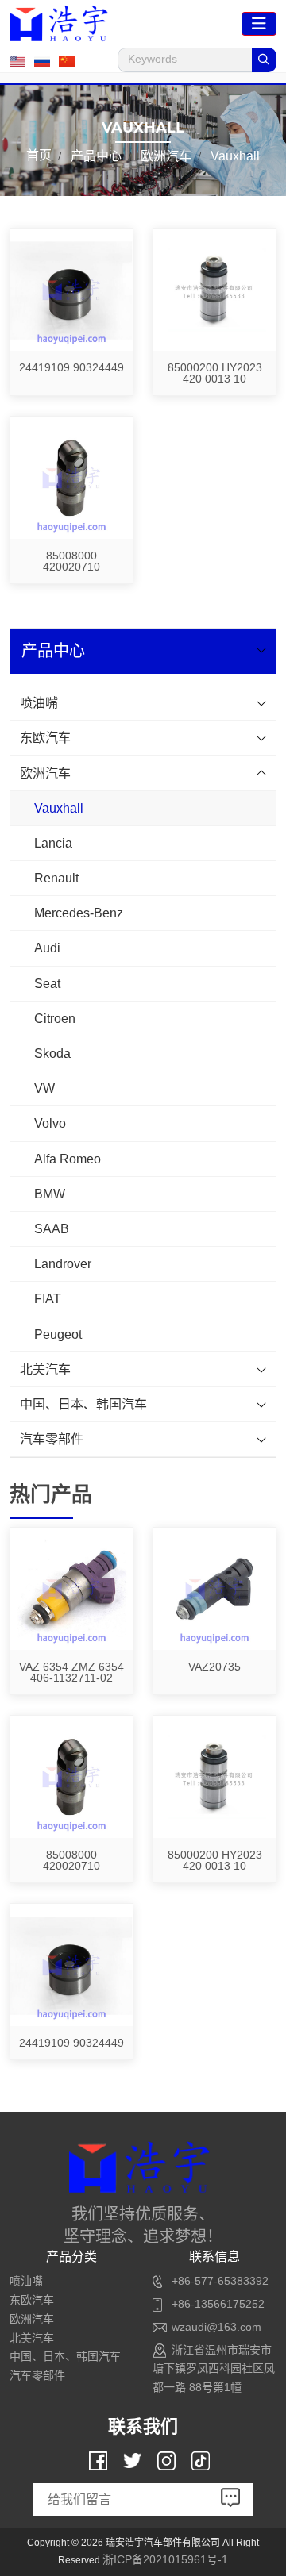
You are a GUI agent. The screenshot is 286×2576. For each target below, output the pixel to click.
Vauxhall (59, 808)
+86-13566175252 (218, 2304)
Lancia (53, 843)
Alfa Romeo (68, 1159)
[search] (264, 60)
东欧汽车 (45, 738)
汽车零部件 (52, 1439)
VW (44, 1088)
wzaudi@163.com (216, 2327)
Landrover (63, 1264)
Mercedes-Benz (79, 913)
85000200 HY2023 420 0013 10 (215, 373)
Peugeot (58, 1334)
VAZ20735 (214, 1667)
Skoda (52, 1053)
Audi (47, 948)
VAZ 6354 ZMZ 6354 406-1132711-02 (71, 1672)
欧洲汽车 (45, 773)
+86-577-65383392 (220, 2281)
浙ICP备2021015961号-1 (165, 2559)
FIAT (48, 1299)
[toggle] (259, 24)
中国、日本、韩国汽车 (83, 1404)
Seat (47, 984)
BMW (50, 1194)
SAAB (52, 1229)
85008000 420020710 (71, 561)
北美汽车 (45, 1369)
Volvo (50, 1123)
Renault (56, 878)
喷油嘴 (39, 703)
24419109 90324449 (71, 367)
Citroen (55, 1019)
